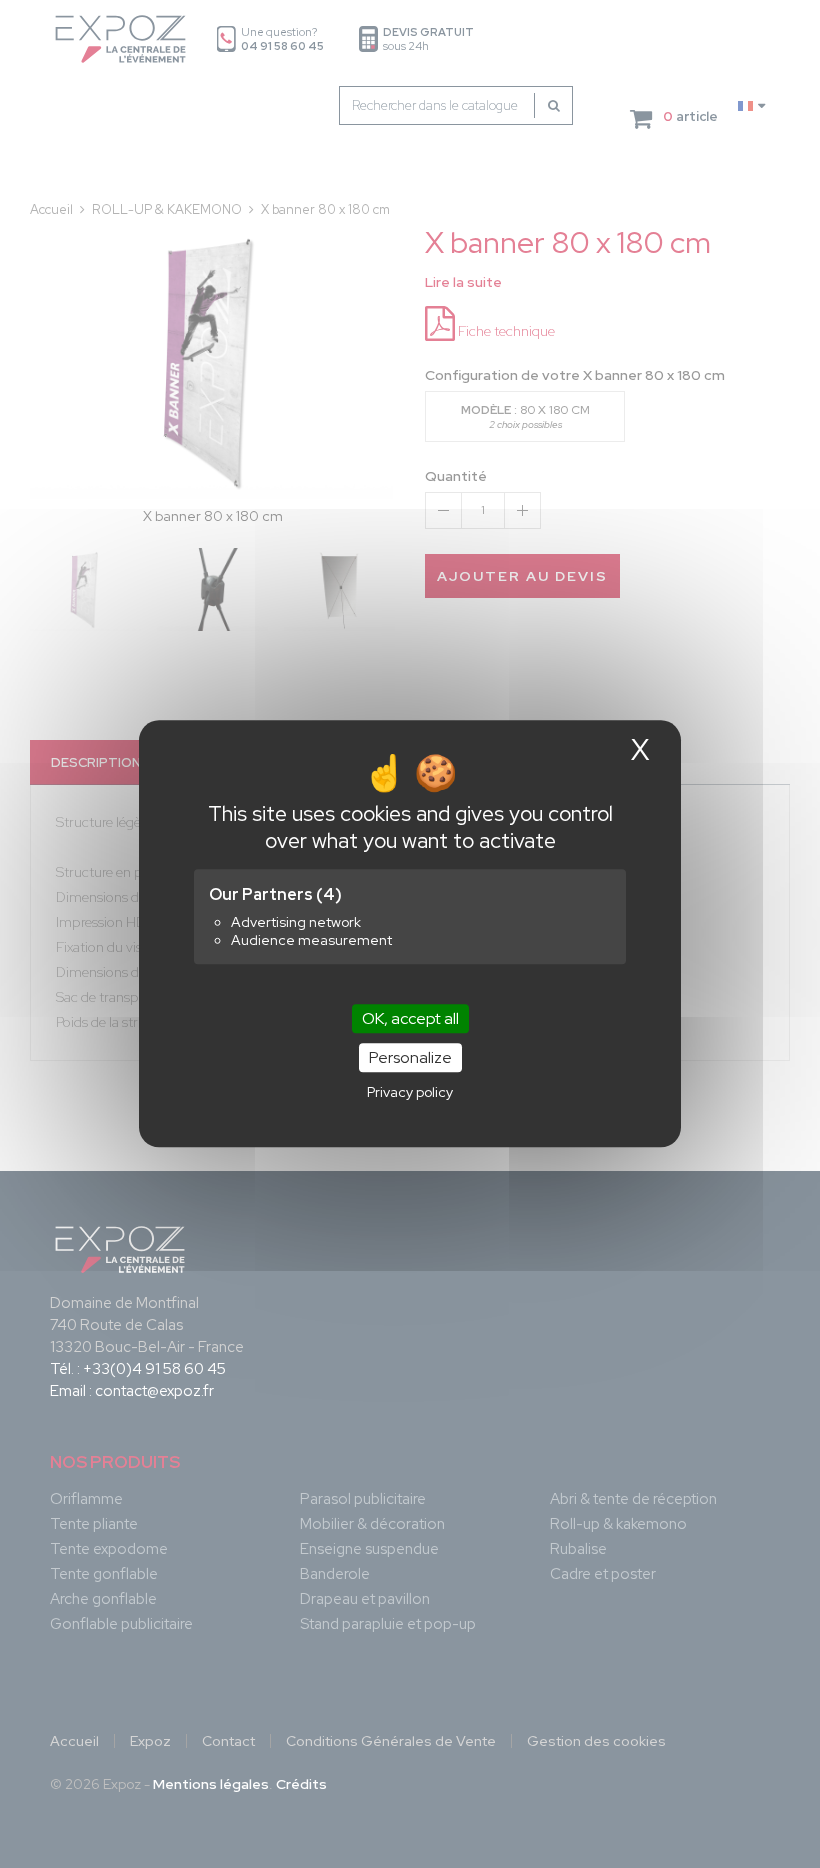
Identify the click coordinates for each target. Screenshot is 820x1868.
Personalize (410, 1058)
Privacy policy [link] (410, 1093)
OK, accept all (410, 1018)
